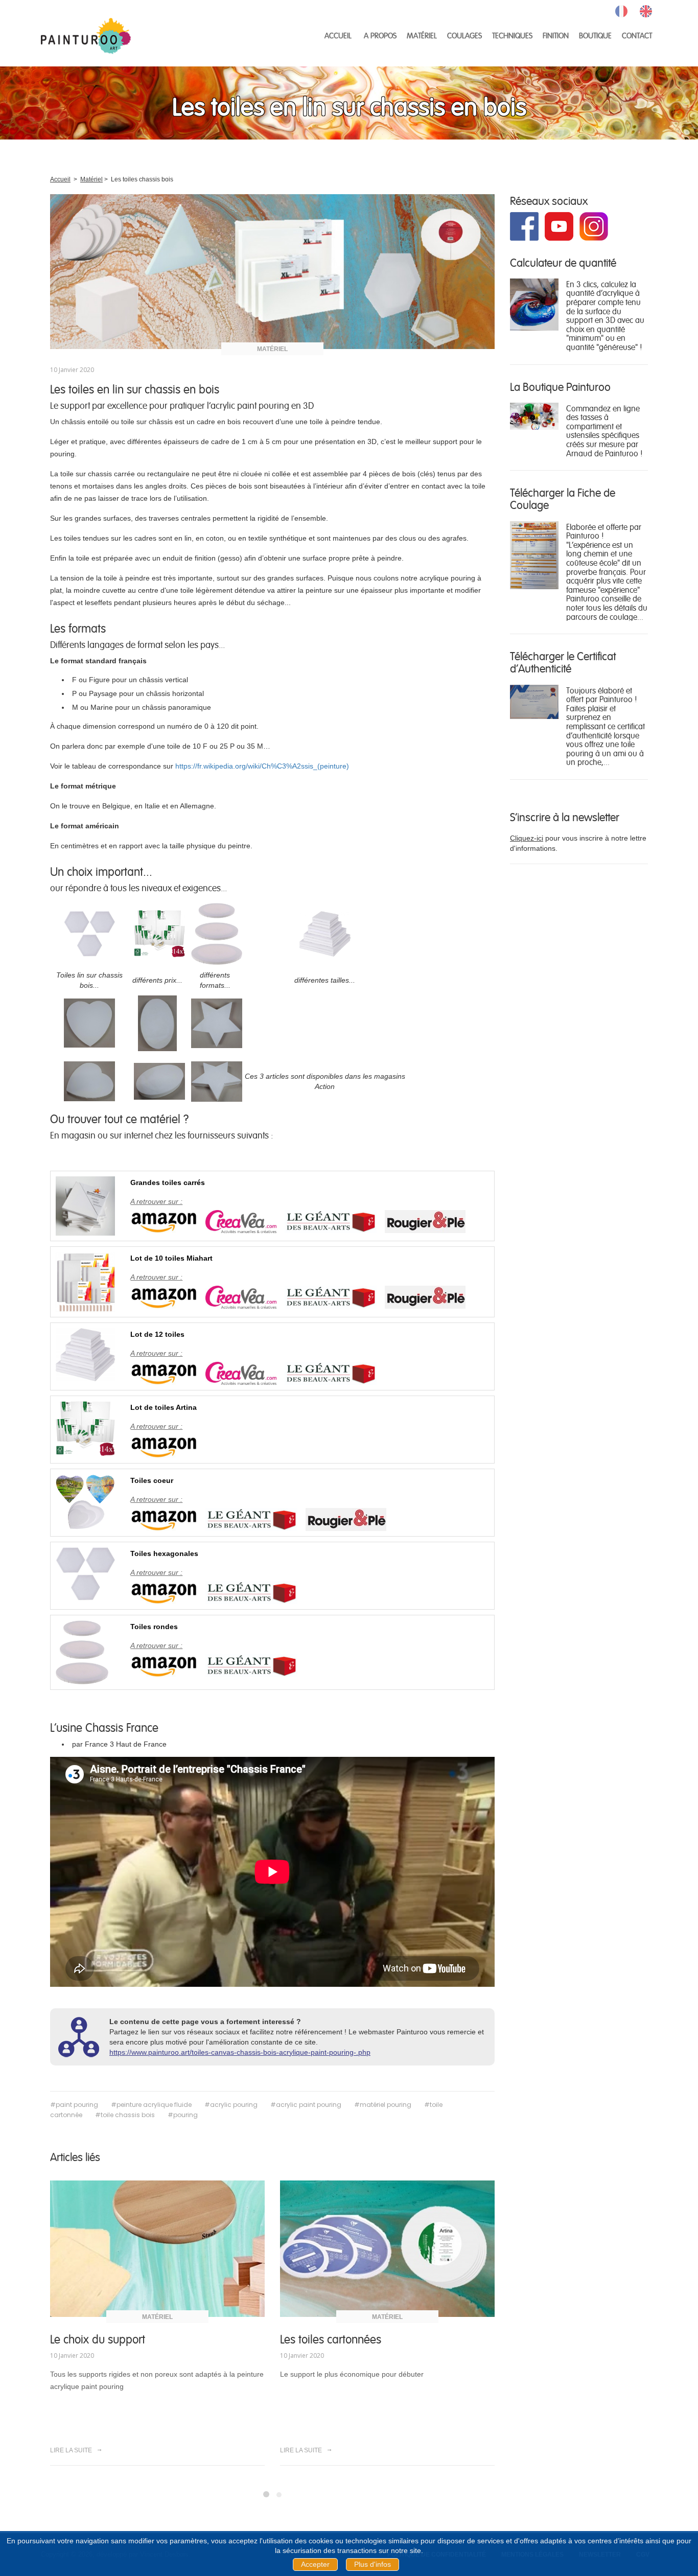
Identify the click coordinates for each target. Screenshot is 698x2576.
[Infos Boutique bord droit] (534, 415)
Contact (637, 35)
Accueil (338, 35)
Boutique (595, 35)
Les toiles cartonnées (331, 2339)
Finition (556, 35)
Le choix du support (98, 2339)
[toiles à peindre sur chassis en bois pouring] (272, 271)
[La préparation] (534, 554)
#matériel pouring (383, 2105)
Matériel (422, 35)
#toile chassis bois (125, 2115)
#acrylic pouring (231, 2105)
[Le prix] (534, 701)
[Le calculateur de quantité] (534, 304)
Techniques (512, 35)
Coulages (464, 35)
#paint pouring (74, 2105)
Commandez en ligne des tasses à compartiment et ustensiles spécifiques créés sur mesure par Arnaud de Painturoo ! (604, 431)
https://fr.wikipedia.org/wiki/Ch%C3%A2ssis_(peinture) (262, 766)
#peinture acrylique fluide (151, 2105)
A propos (380, 35)
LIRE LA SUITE (72, 2450)
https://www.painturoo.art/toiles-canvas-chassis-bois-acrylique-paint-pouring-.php (240, 2052)
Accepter (315, 2564)
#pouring (183, 2115)
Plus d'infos (373, 2564)
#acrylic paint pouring (306, 2105)
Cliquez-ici (527, 838)
